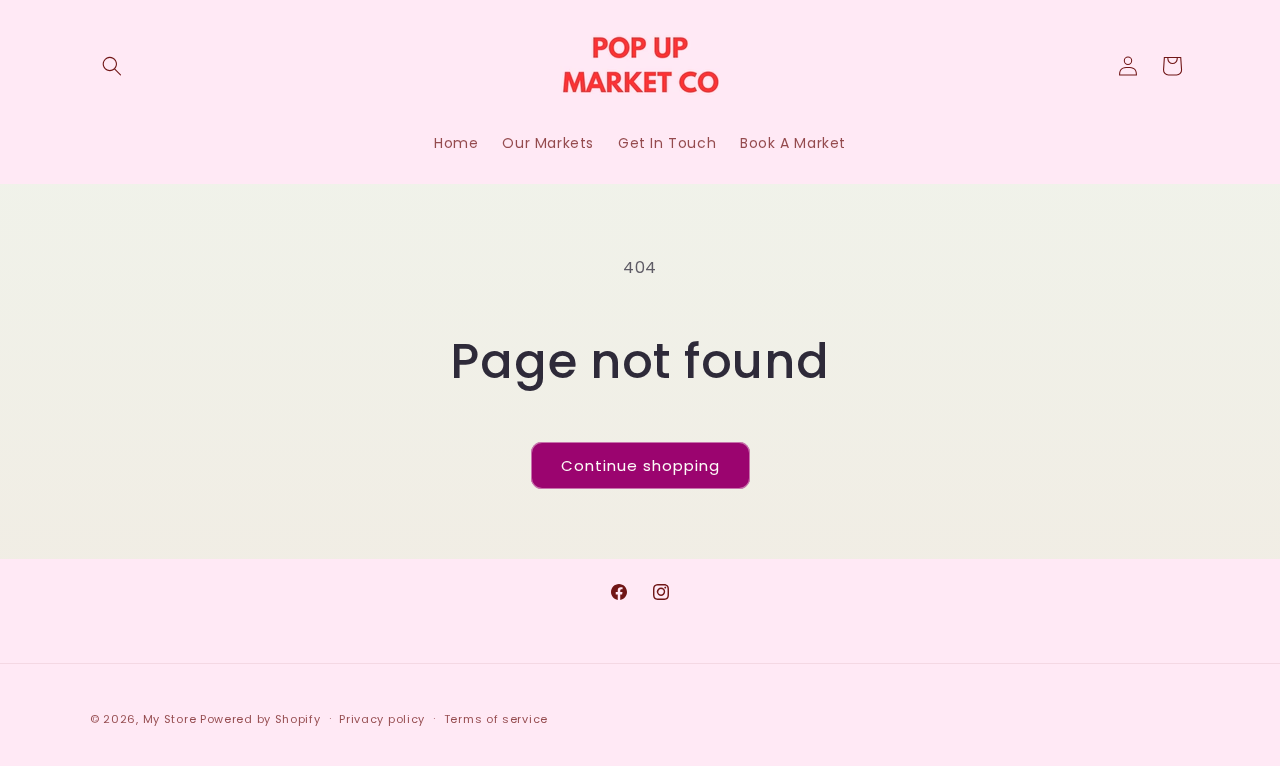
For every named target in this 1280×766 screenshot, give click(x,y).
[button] (112, 66)
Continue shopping (640, 465)
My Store (170, 719)
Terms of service (496, 719)
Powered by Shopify (260, 719)
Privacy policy (382, 719)
